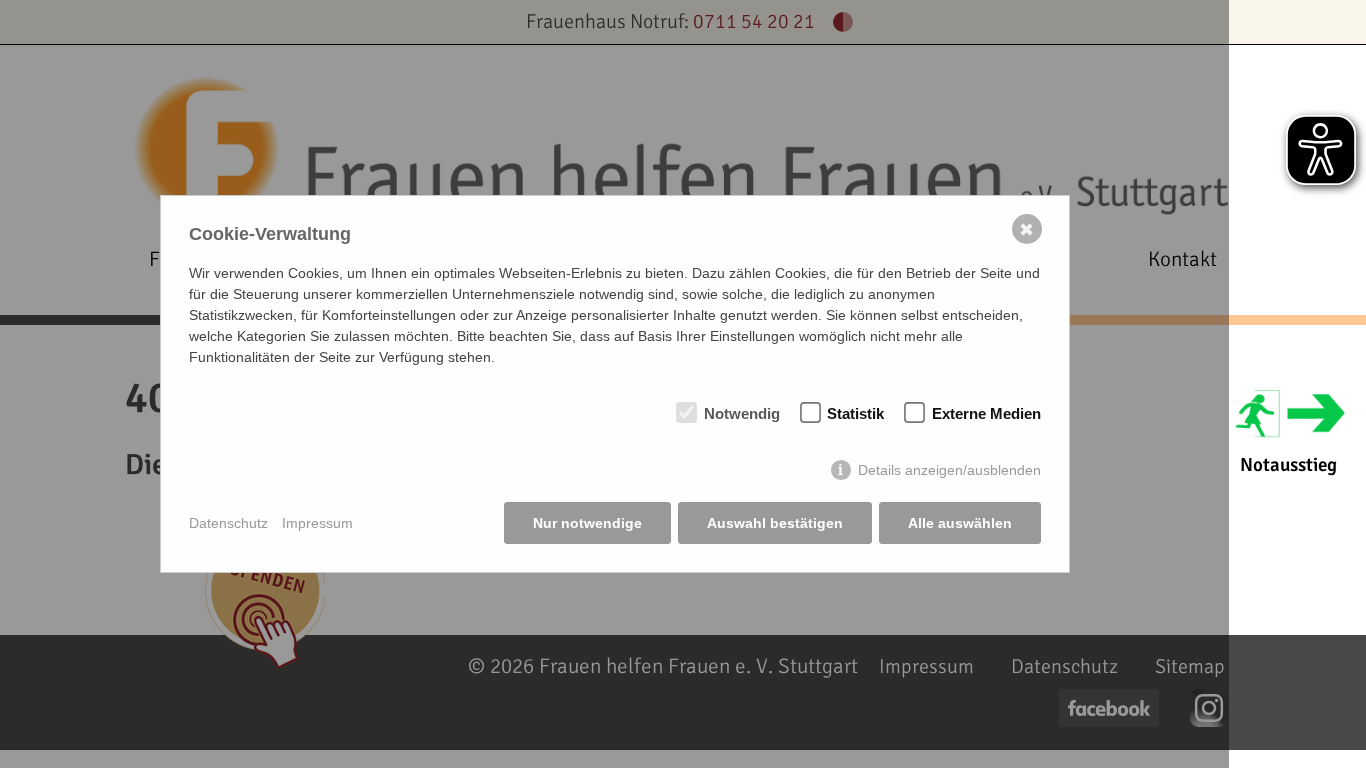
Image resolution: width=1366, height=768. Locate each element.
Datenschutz (228, 523)
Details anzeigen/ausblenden (949, 470)
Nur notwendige (587, 523)
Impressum (317, 523)
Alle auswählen (960, 523)
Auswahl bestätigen (775, 523)
